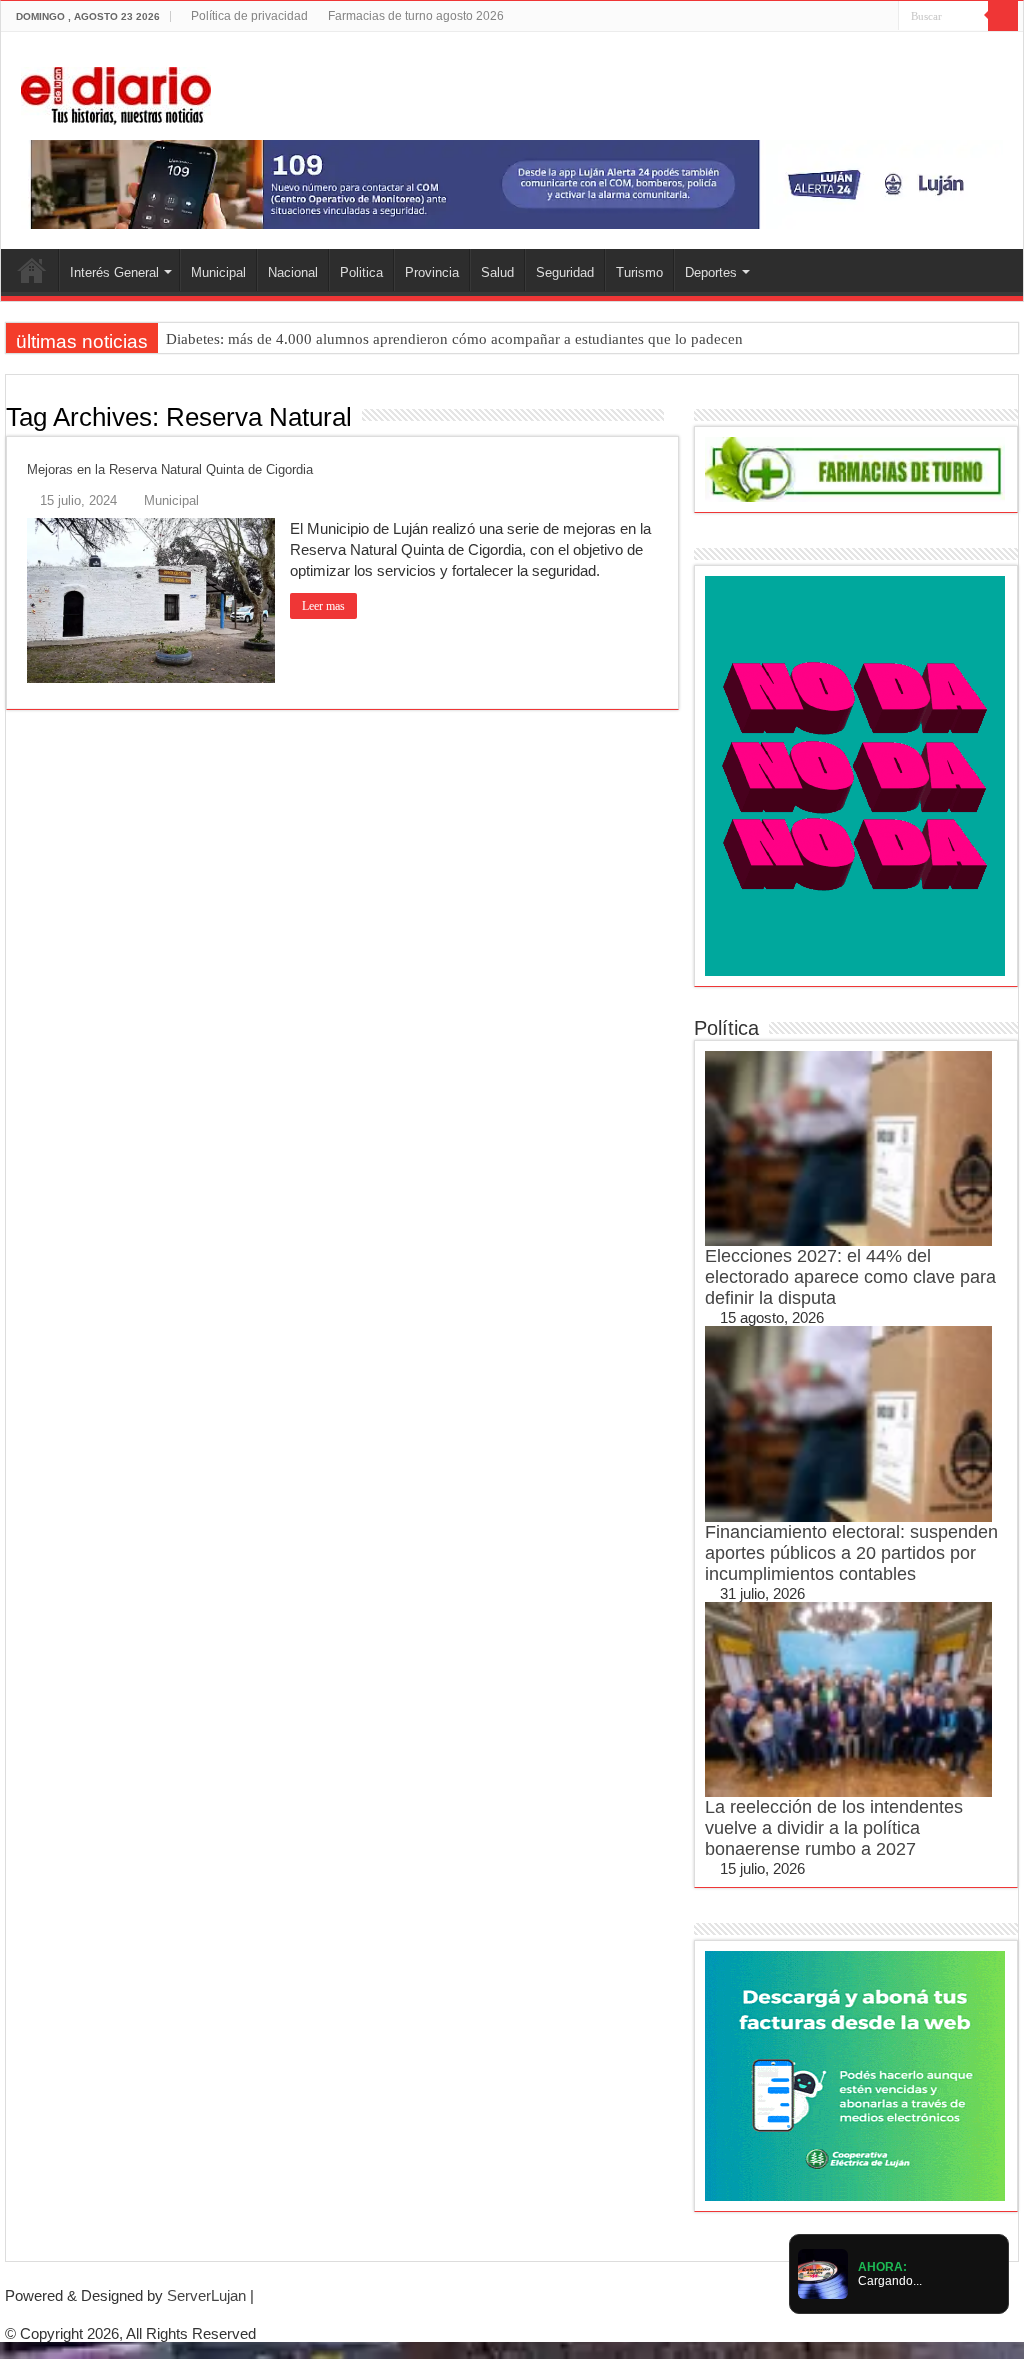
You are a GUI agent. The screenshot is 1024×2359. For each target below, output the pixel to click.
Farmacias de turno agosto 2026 (416, 16)
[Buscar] (1003, 16)
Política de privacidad (249, 16)
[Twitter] (845, 17)
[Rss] (807, 17)
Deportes (711, 272)
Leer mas (323, 606)
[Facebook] (826, 17)
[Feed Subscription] (673, 416)
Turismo (639, 272)
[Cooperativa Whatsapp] (855, 2074)
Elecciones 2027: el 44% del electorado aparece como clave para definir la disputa (850, 1277)
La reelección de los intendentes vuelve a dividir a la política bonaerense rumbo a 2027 (834, 1828)
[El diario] (116, 92)
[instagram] (883, 17)
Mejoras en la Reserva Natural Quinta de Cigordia (170, 469)
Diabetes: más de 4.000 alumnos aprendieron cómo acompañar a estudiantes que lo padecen (454, 339)
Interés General (114, 272)
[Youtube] (864, 17)
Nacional (293, 272)
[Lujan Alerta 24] (512, 183)
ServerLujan (206, 2295)
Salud (497, 272)
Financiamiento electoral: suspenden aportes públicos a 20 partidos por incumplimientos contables (851, 1553)
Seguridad (565, 272)
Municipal (218, 272)
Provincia (432, 272)
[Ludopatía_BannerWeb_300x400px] (855, 774)
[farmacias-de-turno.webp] (855, 467)
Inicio (32, 270)
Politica (361, 272)
